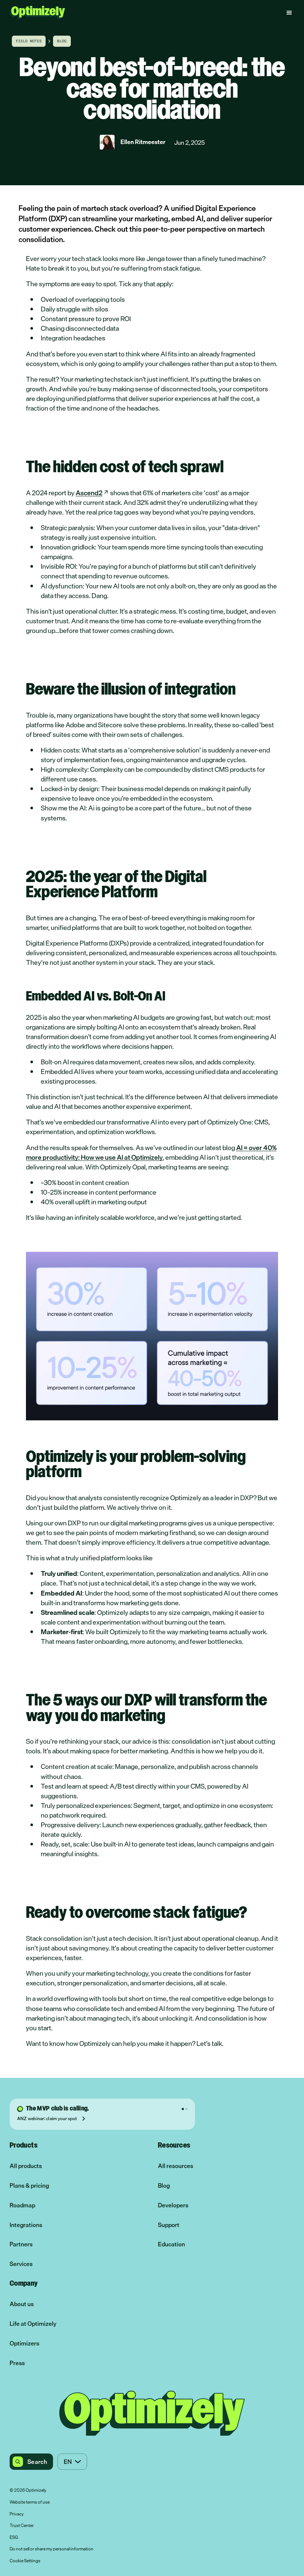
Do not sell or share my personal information (52, 2549)
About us (22, 2304)
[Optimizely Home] (37, 12)
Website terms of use (30, 2502)
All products (26, 2166)
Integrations (26, 2225)
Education (171, 2244)
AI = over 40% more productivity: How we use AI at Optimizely (151, 1152)
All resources (176, 2166)
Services (21, 2264)
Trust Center (22, 2526)
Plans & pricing (29, 2186)
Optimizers (24, 2343)
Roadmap (22, 2205)
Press (17, 2363)
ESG (14, 2538)
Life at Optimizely (33, 2324)
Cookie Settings (25, 2561)
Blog (164, 2186)
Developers (173, 2205)
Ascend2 (89, 493)
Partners (21, 2244)
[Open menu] (289, 13)
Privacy (17, 2514)
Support (169, 2225)
